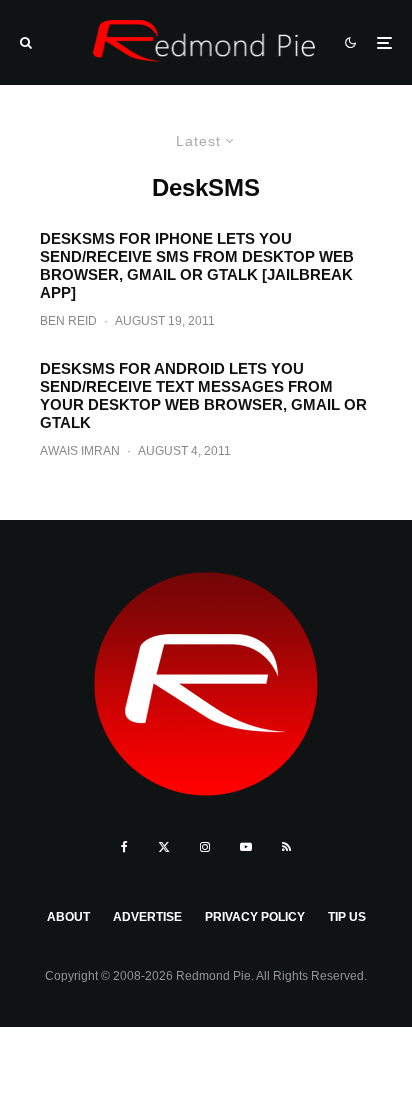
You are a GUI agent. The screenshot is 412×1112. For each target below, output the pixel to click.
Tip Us (347, 917)
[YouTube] (246, 847)
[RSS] (286, 847)
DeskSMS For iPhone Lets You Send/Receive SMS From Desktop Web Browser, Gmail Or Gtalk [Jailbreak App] (197, 265)
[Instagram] (205, 847)
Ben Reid (68, 321)
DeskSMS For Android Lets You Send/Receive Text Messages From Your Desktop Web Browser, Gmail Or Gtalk (203, 395)
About (68, 917)
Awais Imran (80, 451)
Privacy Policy (255, 917)
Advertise (147, 917)
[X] (164, 847)
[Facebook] (124, 847)
